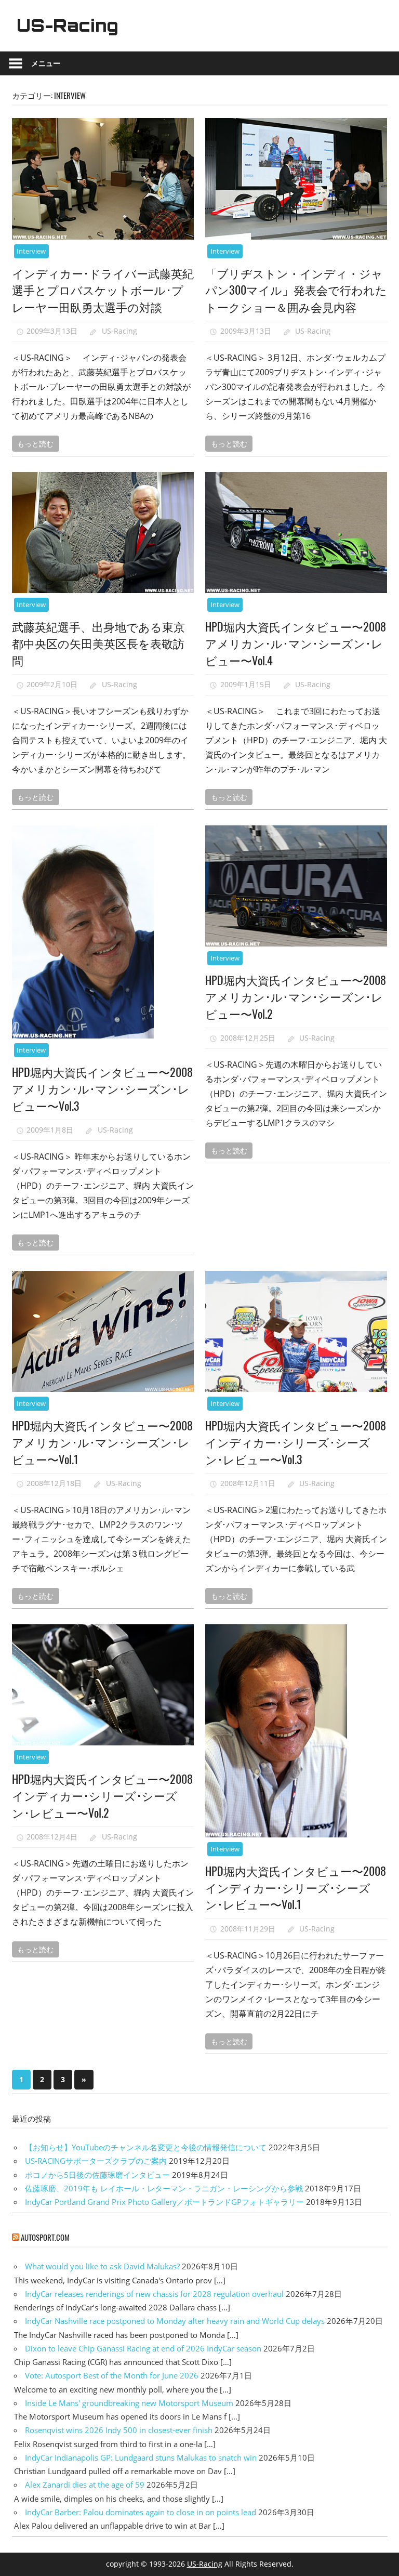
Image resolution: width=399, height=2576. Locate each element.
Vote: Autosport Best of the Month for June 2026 (112, 2375)
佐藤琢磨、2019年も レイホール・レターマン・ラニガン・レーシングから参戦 (164, 2188)
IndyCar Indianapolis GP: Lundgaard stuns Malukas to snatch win (141, 2457)
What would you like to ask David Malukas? (102, 2266)
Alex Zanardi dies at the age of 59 (85, 2485)
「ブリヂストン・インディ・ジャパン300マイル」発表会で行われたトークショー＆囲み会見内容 (296, 290)
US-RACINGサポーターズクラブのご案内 (96, 2161)
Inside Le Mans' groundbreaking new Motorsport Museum (129, 2403)
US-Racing (68, 25)
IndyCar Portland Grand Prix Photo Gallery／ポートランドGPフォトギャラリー (164, 2202)
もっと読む (35, 443)
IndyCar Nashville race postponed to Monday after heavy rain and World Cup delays (175, 2321)
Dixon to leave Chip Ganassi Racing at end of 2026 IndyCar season (143, 2348)
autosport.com (45, 2237)
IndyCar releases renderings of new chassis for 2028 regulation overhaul (154, 2294)
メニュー (46, 63)
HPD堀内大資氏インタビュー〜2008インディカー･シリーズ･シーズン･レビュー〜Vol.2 (102, 1796)
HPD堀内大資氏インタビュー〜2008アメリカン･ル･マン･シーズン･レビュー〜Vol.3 (102, 1089)
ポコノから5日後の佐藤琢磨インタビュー (97, 2175)
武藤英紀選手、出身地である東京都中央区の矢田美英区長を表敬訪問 (98, 643)
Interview (31, 251)
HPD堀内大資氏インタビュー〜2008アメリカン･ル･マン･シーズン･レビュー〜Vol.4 (296, 643)
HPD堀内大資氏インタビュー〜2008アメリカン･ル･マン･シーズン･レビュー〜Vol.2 (296, 997)
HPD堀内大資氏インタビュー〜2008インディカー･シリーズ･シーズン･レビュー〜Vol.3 (296, 1442)
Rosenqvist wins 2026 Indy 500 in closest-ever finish (119, 2430)
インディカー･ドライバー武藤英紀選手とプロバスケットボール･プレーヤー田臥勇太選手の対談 (103, 290)
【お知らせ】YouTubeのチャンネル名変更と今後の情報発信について (146, 2147)
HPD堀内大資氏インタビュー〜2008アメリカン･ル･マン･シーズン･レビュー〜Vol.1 (102, 1442)
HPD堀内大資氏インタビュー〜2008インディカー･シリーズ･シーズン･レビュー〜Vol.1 (296, 1888)
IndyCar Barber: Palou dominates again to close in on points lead (141, 2512)
